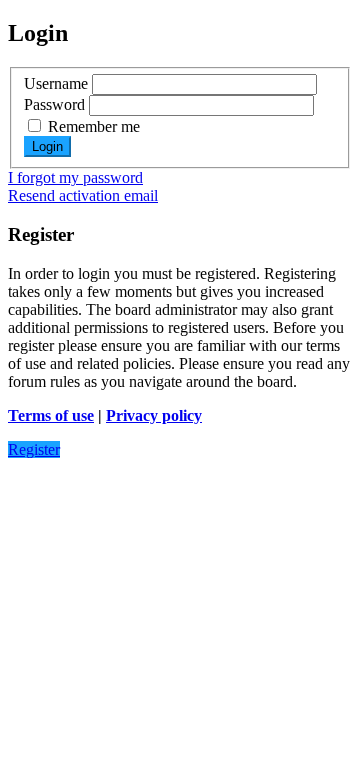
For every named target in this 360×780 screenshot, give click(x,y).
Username (56, 83)
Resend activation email (83, 195)
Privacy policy (154, 415)
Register (34, 449)
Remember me (92, 126)
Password (54, 104)
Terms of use (51, 415)
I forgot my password (75, 177)
